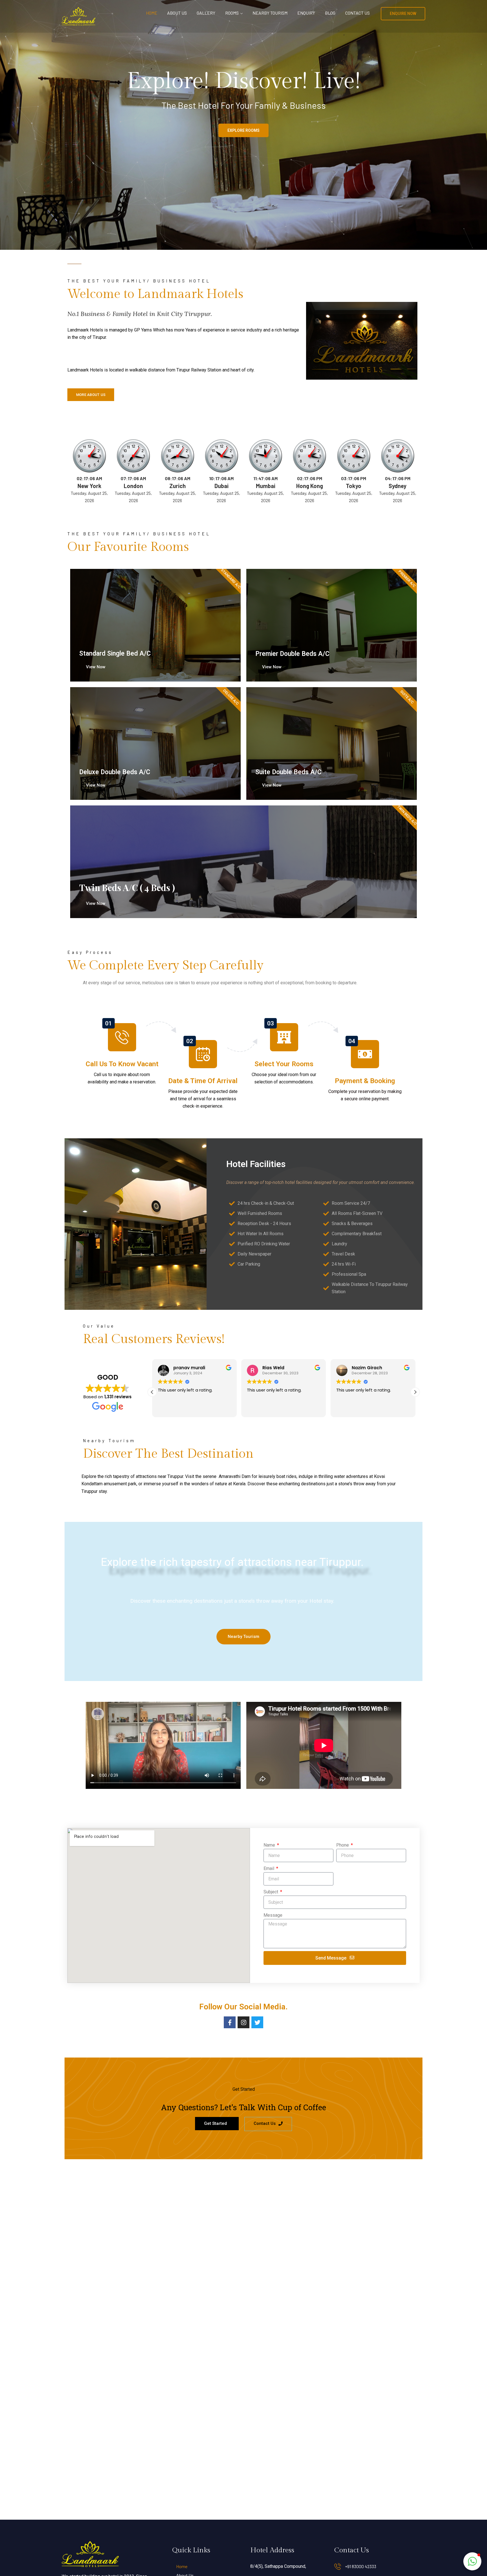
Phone (343, 1845)
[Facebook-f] (230, 2022)
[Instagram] (243, 2022)
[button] (415, 1392)
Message (273, 1915)
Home (152, 13)
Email (269, 1868)
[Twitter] (257, 2022)
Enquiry (306, 13)
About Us (177, 13)
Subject (271, 1892)
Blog (330, 13)
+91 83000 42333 (361, 2566)
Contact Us (357, 13)
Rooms (232, 13)
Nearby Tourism (270, 13)
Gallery (206, 13)
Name (270, 1845)
